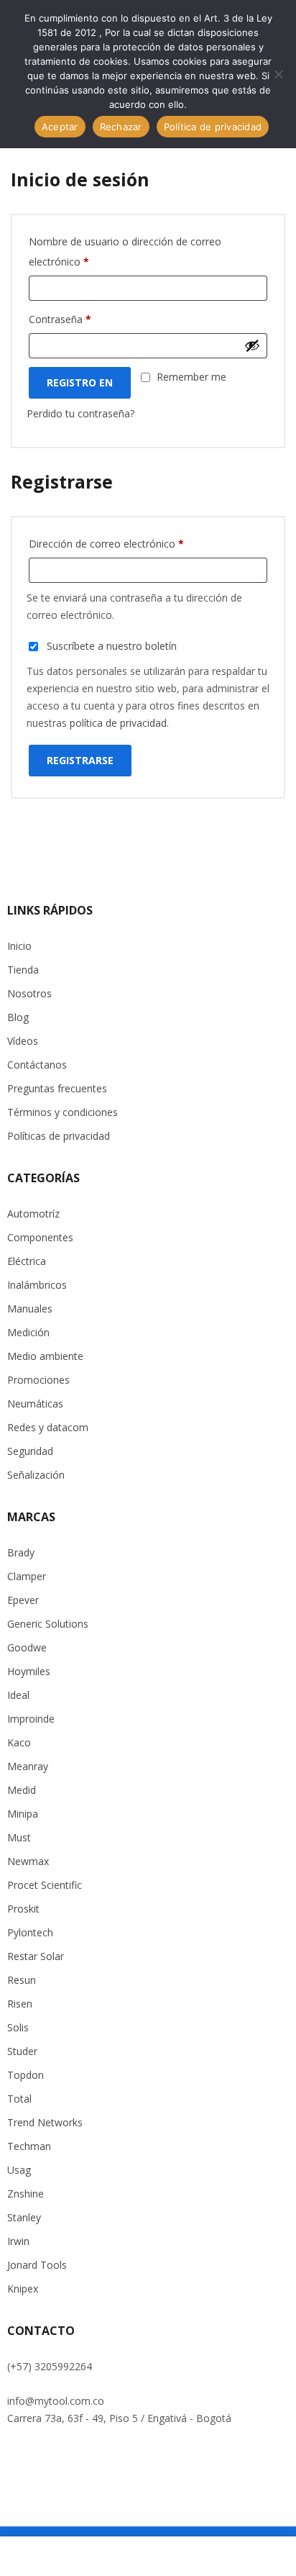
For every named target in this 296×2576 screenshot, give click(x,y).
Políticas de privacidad (59, 1136)
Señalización (36, 1475)
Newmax (28, 1861)
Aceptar (60, 127)
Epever (23, 1600)
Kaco (19, 1742)
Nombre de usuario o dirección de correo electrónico (125, 251)
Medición (28, 1332)
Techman (29, 2146)
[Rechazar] (278, 74)
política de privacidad (118, 723)
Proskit (23, 1909)
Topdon (26, 2075)
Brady (21, 1552)
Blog (18, 1017)
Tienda (23, 970)
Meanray (28, 1766)
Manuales (30, 1309)
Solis (18, 2027)
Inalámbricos (37, 1285)
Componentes (40, 1237)
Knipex (23, 2289)
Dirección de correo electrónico (106, 544)
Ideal (18, 1695)
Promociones (38, 1380)
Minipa (23, 1814)
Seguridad (30, 1451)
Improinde (31, 1719)
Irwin (18, 2241)
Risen (20, 2004)
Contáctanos (37, 1065)
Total (19, 2099)
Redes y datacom (48, 1427)
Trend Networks (45, 2122)
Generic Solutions (48, 1624)
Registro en (80, 382)
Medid (22, 1790)
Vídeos (23, 1041)
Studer (22, 2051)
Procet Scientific (45, 1885)
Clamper (27, 1576)
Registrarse (80, 760)
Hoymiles (29, 1671)
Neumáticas (35, 1403)
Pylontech (30, 1932)
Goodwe (27, 1647)
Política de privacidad (213, 127)
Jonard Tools (37, 2265)
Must (19, 1837)
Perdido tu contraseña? (80, 413)
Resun (22, 1980)
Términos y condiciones (63, 1112)
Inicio (19, 946)
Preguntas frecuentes (57, 1088)
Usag (19, 2170)
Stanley (24, 2217)
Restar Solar (36, 1956)
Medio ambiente (45, 1356)
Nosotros (29, 993)
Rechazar (121, 127)
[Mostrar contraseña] (252, 345)
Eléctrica (27, 1261)
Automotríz (33, 1214)
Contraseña (60, 319)
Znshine (26, 2194)
